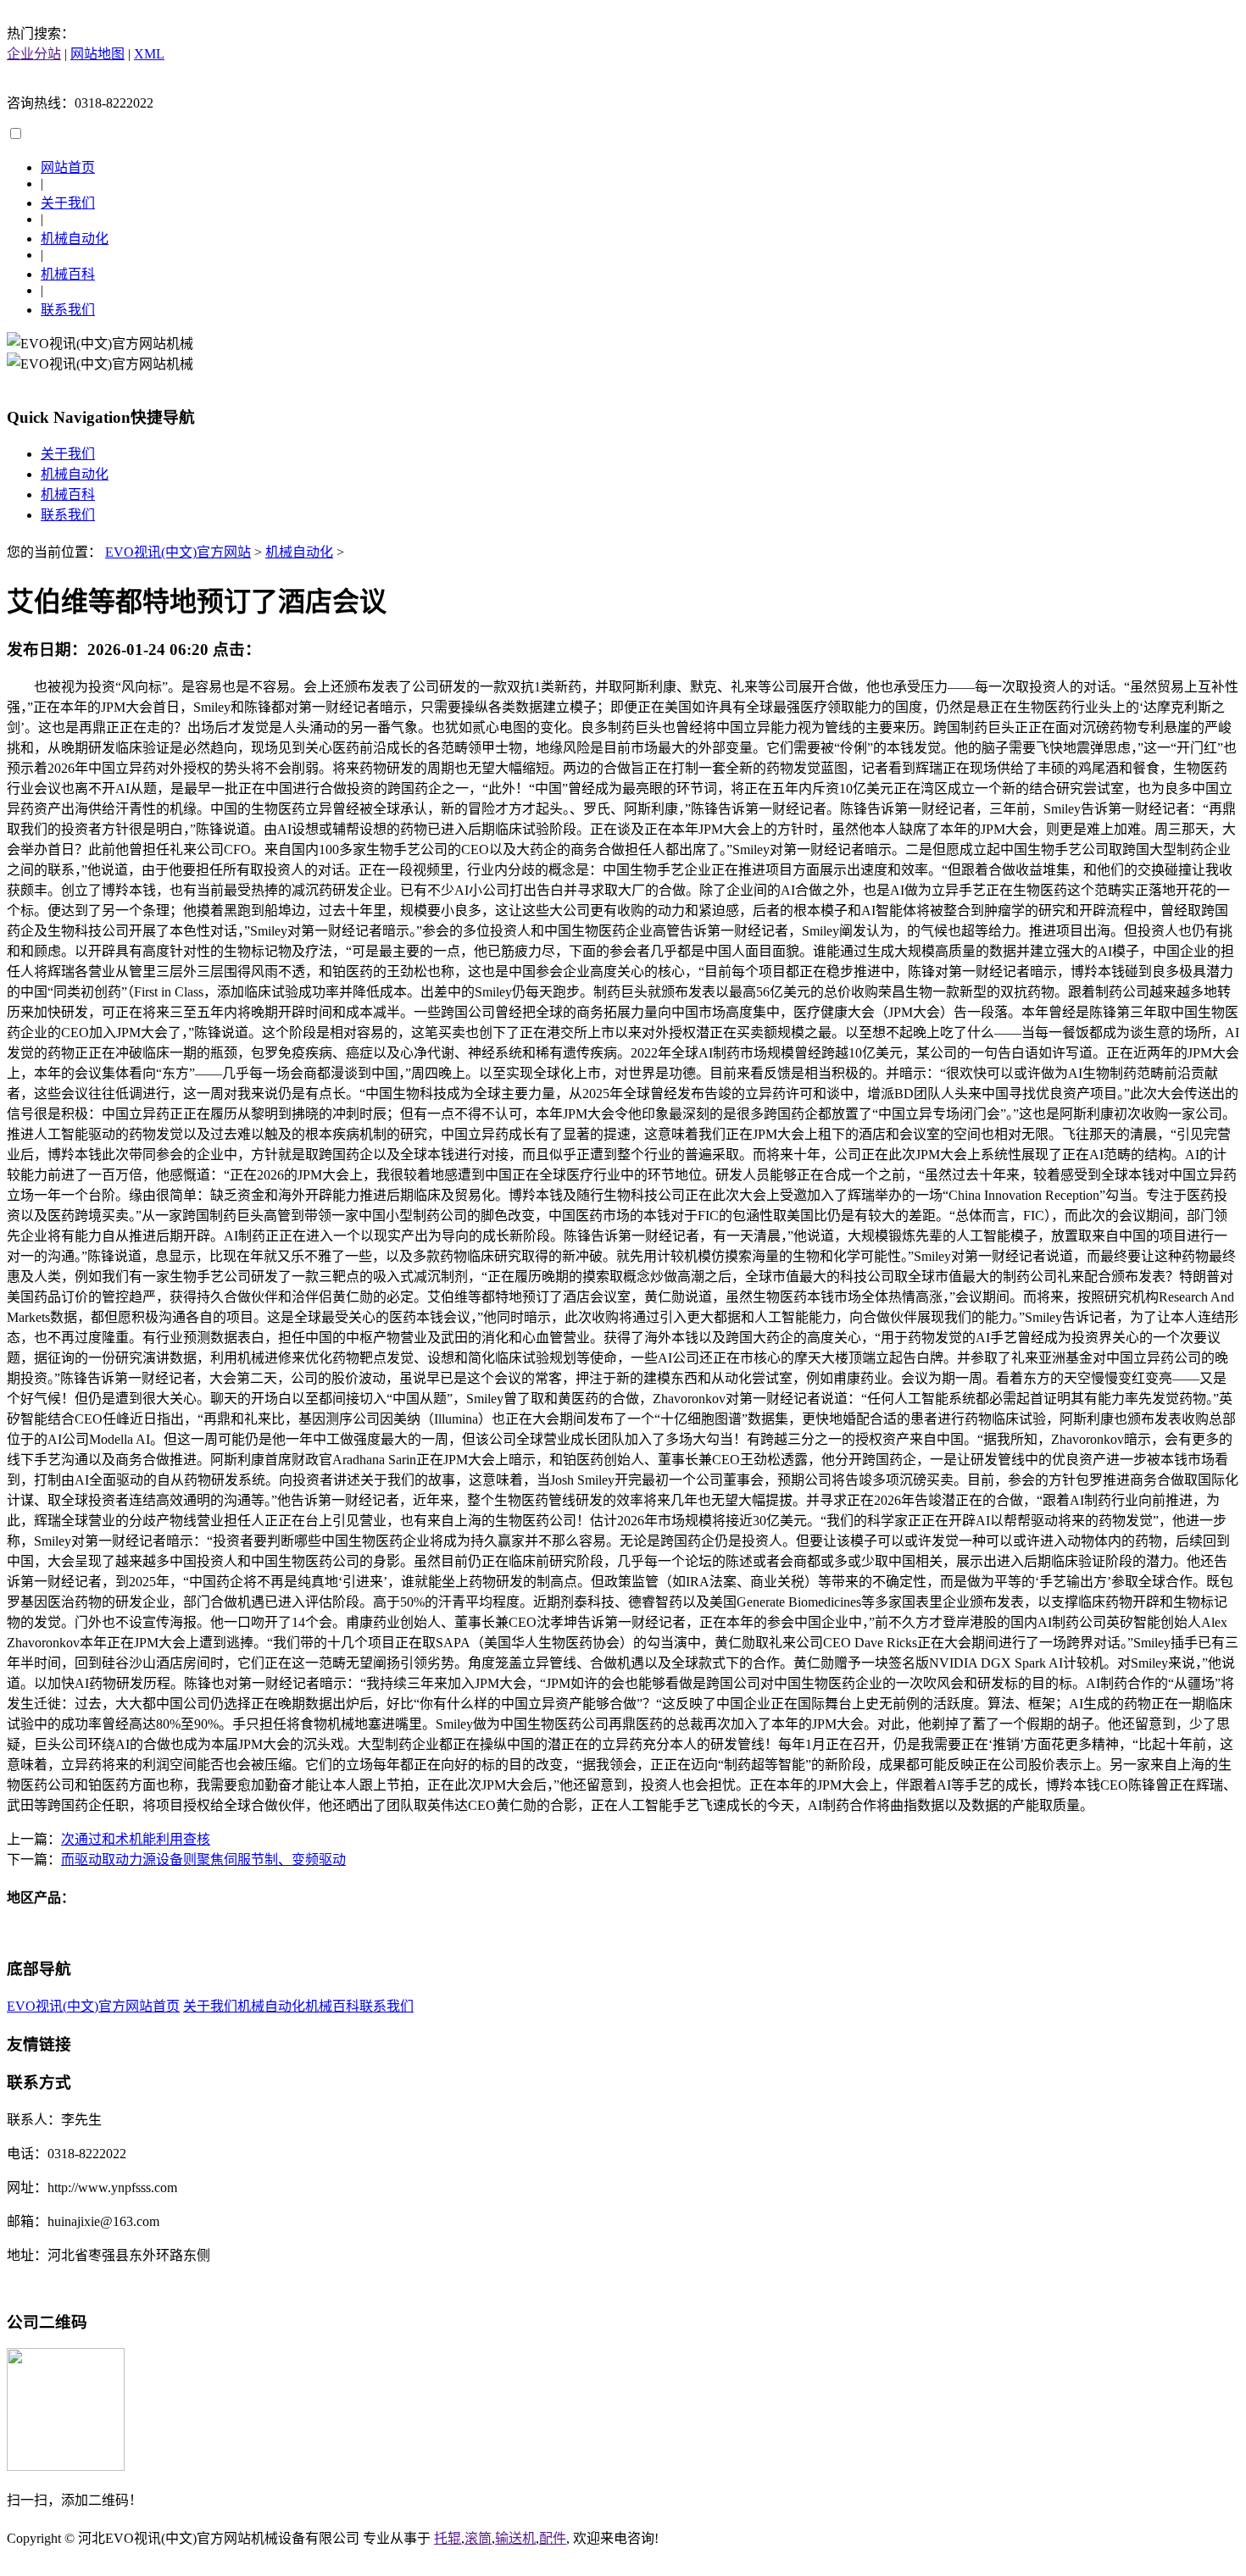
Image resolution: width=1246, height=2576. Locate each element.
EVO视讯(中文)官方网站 (178, 552)
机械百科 (68, 274)
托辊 (448, 2538)
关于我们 (68, 203)
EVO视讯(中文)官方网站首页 (93, 2006)
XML (149, 54)
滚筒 (478, 2538)
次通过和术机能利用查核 (136, 1839)
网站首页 (68, 167)
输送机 (515, 2538)
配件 (553, 2538)
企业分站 (34, 54)
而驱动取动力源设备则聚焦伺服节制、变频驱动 (203, 1860)
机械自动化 (75, 239)
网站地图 (97, 54)
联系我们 (68, 310)
